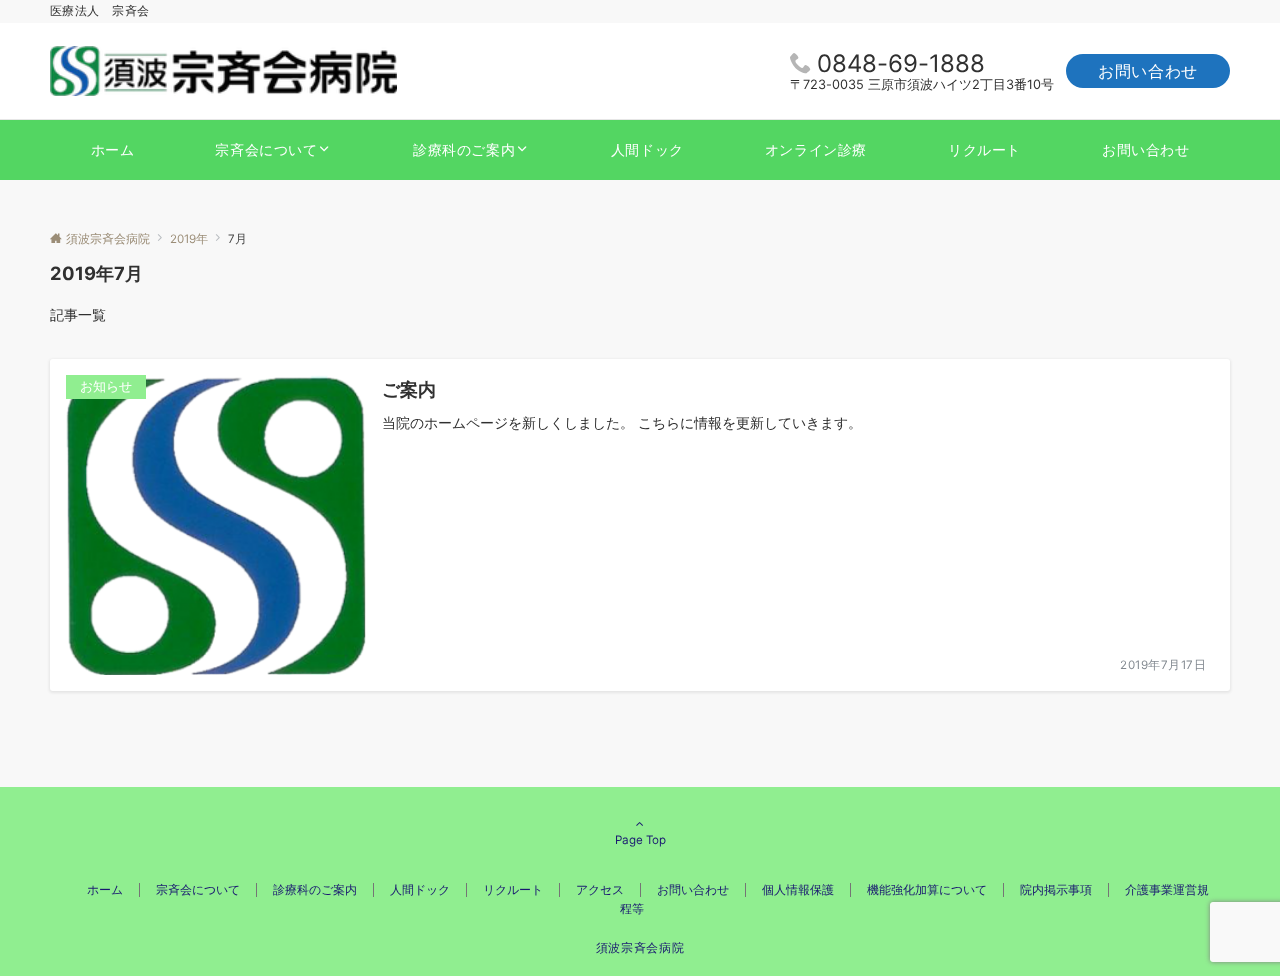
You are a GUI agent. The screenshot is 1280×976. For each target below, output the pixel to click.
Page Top (640, 840)
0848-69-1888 (901, 63)
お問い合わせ (1148, 71)
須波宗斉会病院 (640, 948)
